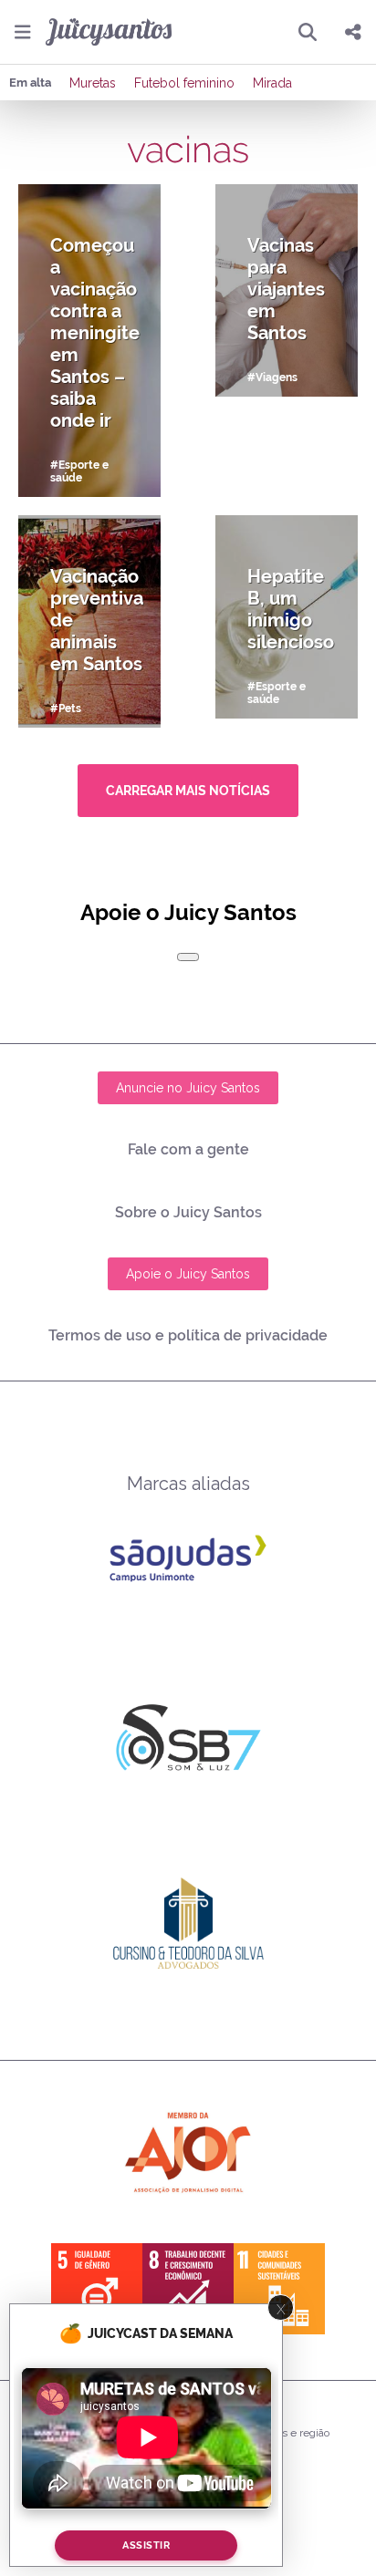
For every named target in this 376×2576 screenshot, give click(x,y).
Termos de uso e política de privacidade (188, 1335)
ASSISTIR (146, 2545)
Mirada (272, 83)
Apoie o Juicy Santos (188, 1274)
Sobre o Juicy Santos (188, 1212)
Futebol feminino (184, 83)
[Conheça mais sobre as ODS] (188, 2289)
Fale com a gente (188, 1149)
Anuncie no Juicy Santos (188, 1088)
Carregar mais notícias (188, 791)
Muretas (93, 83)
